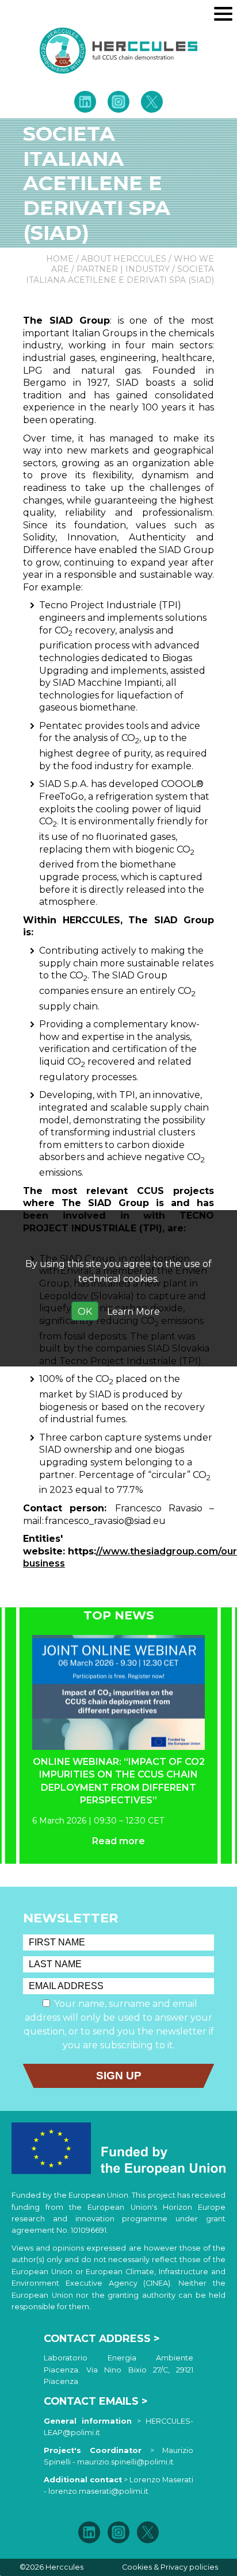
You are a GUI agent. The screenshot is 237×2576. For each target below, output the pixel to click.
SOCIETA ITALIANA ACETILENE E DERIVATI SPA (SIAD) (120, 275)
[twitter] (151, 102)
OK (85, 1312)
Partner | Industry (123, 269)
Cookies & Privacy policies (170, 2567)
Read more (118, 1841)
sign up (119, 2076)
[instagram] (118, 102)
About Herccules (124, 259)
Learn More (133, 1312)
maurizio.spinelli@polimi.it (125, 2462)
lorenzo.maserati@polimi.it (98, 2491)
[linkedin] (85, 102)
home (60, 259)
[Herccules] (118, 51)
